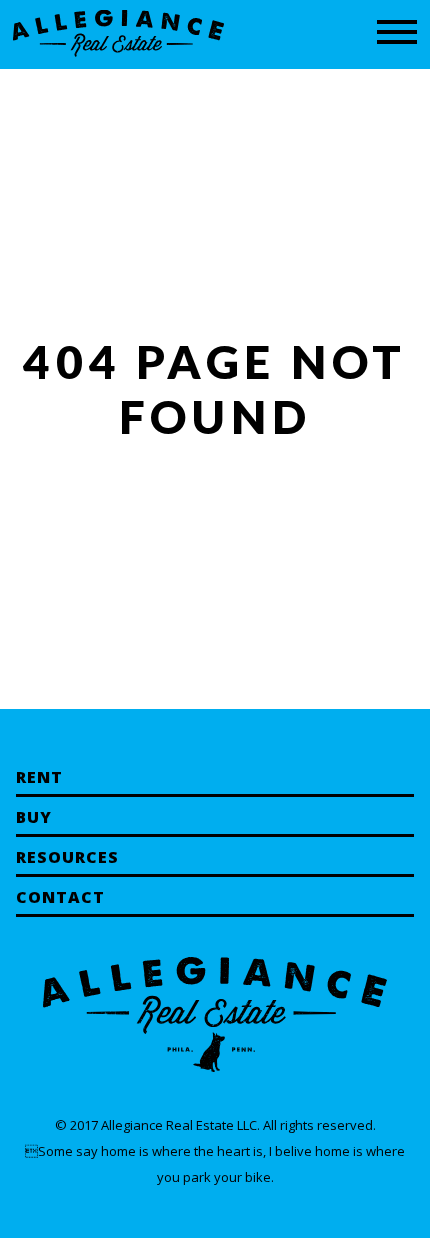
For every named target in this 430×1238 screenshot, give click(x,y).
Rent (39, 777)
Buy (34, 817)
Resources (67, 857)
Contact (60, 897)
